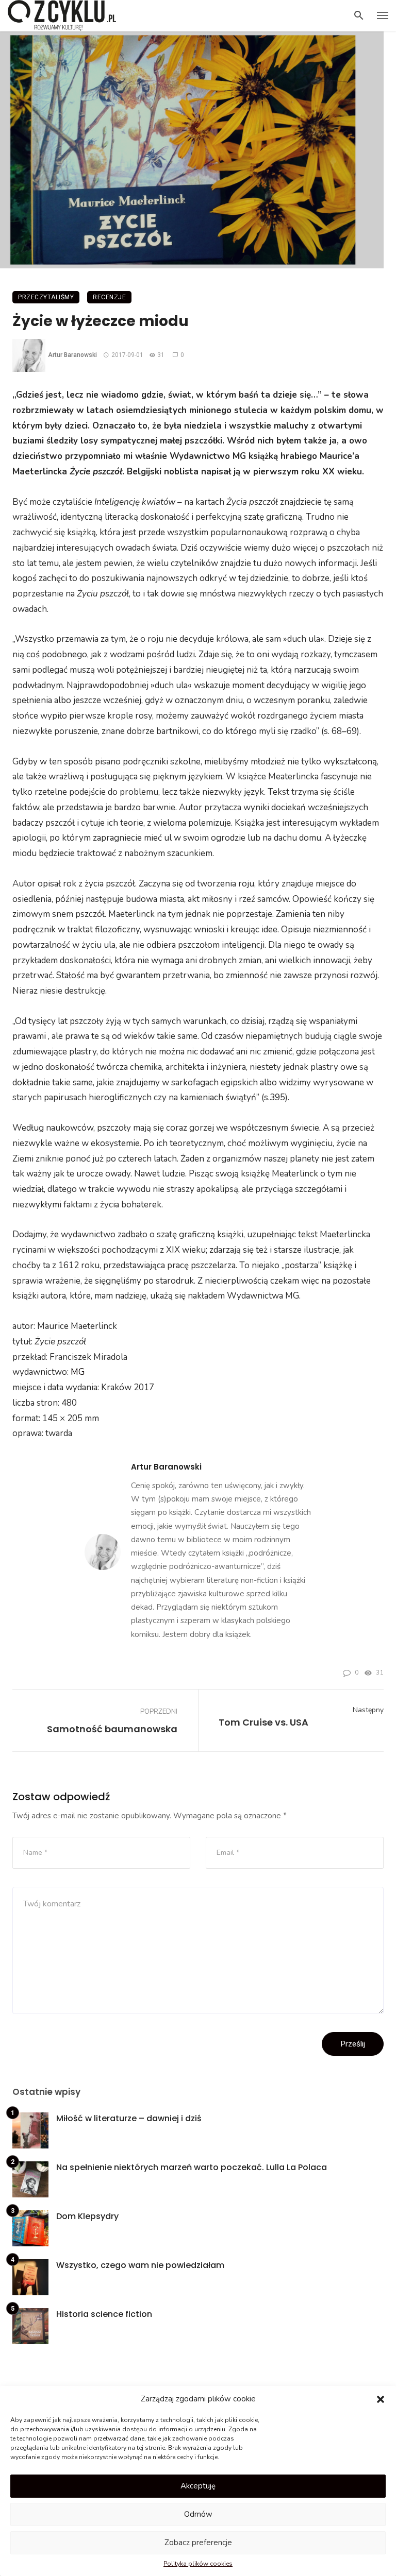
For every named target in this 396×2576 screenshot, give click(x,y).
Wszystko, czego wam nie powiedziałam (140, 2265)
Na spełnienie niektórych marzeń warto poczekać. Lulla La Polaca (192, 2167)
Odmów (198, 2514)
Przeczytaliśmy (46, 297)
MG (78, 1372)
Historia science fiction (104, 2314)
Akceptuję (198, 2486)
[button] (381, 2399)
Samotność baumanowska (112, 1729)
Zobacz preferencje (198, 2543)
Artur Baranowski (72, 355)
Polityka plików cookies (198, 2564)
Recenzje (109, 297)
